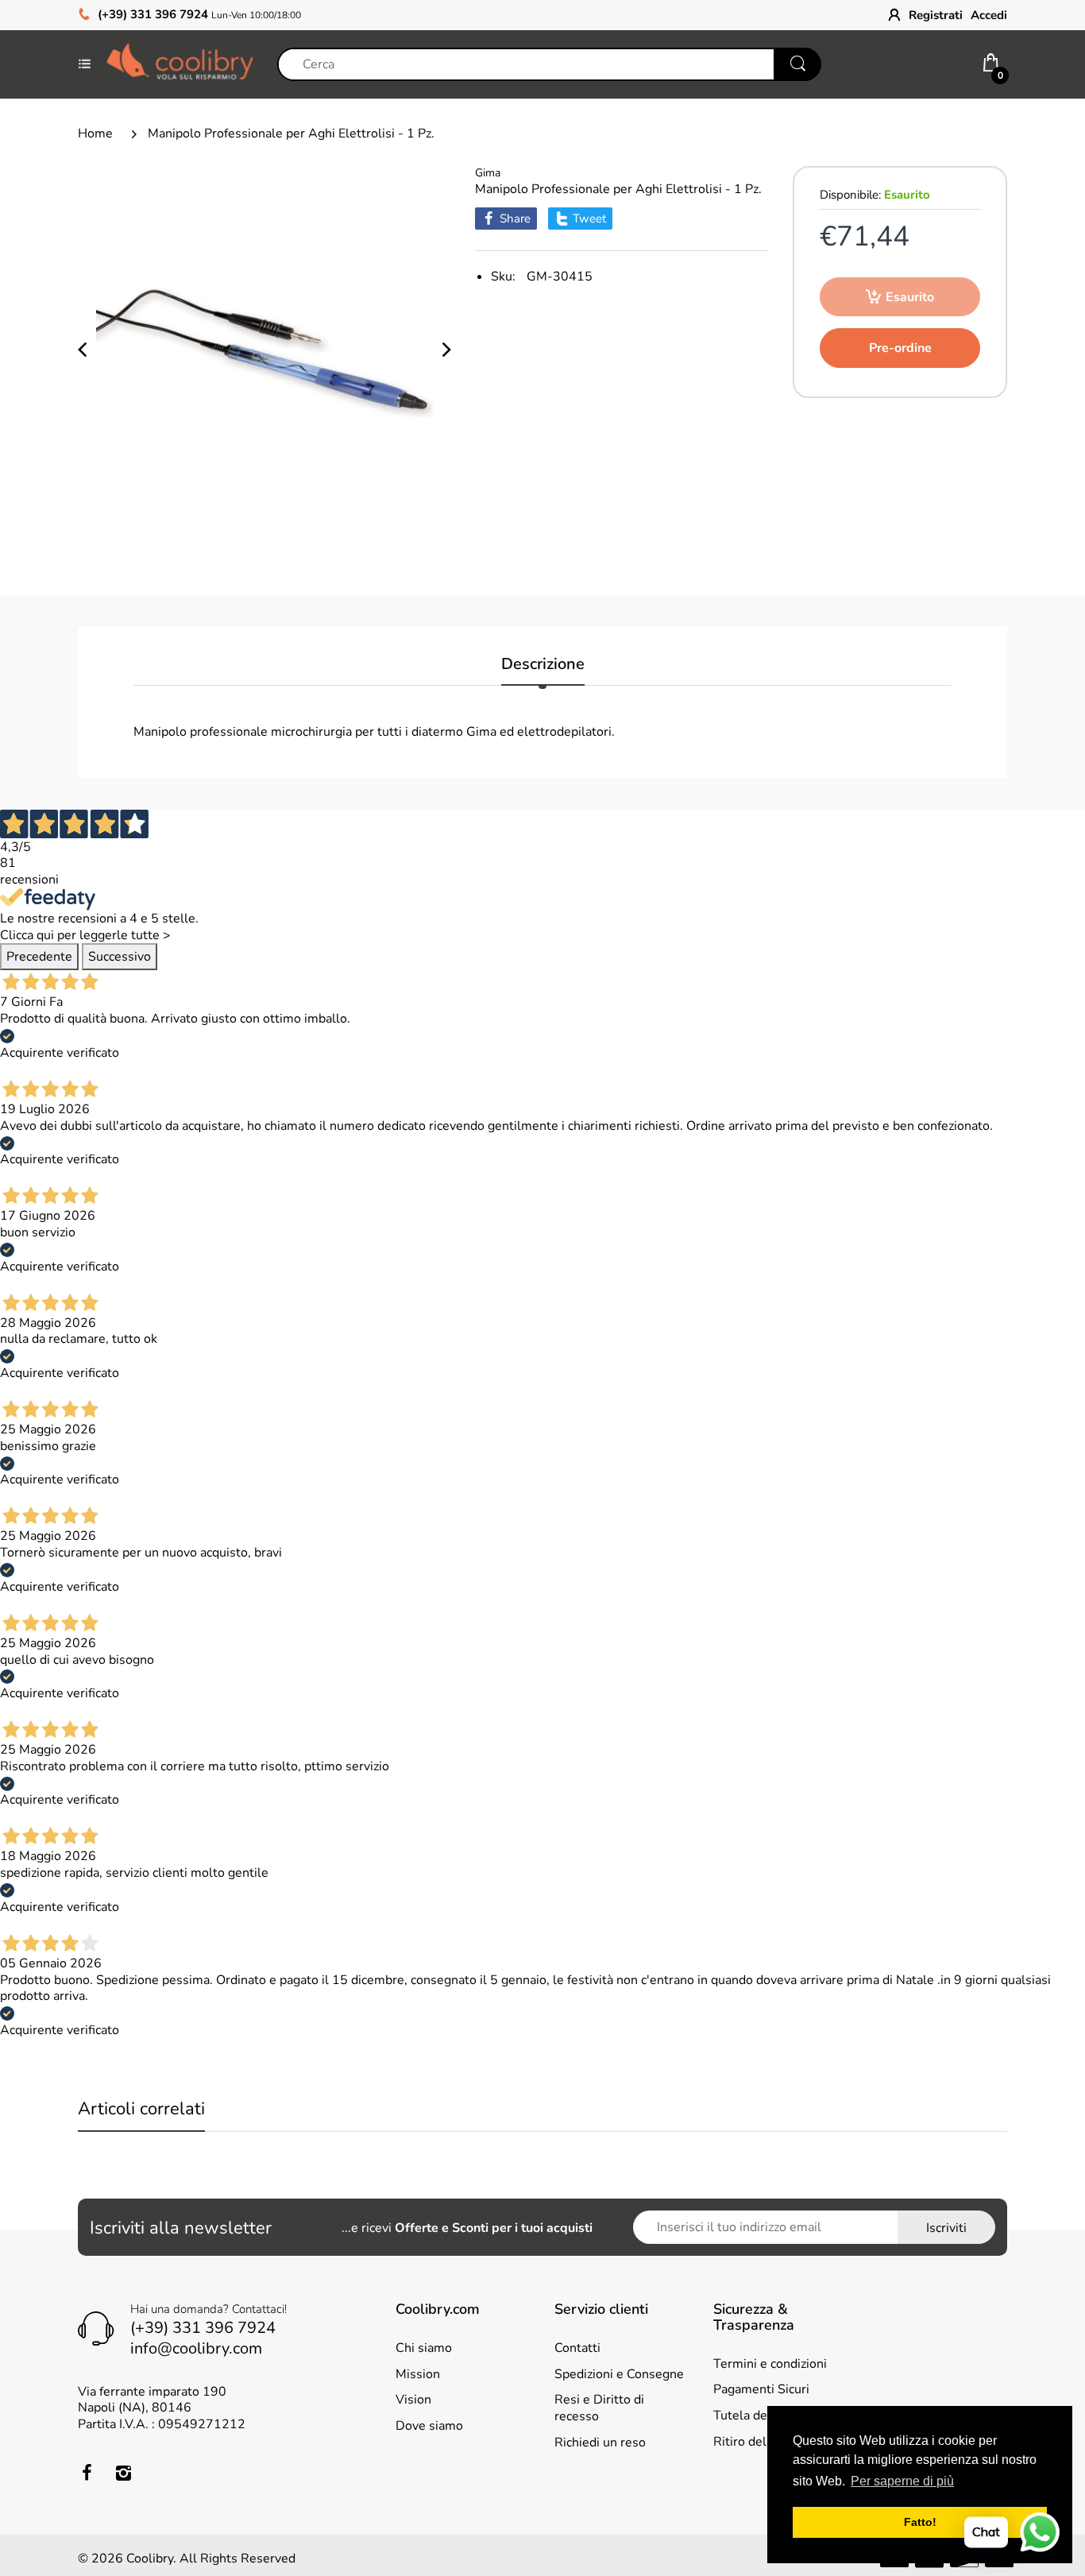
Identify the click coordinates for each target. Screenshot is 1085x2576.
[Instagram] (123, 2473)
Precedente (39, 957)
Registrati (936, 15)
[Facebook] (87, 2473)
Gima (488, 173)
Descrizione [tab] (543, 665)
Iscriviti (946, 2228)
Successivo (120, 957)
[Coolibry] (180, 64)
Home (95, 133)
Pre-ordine (900, 348)
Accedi (989, 15)
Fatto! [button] (920, 2522)
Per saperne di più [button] (902, 2481)
